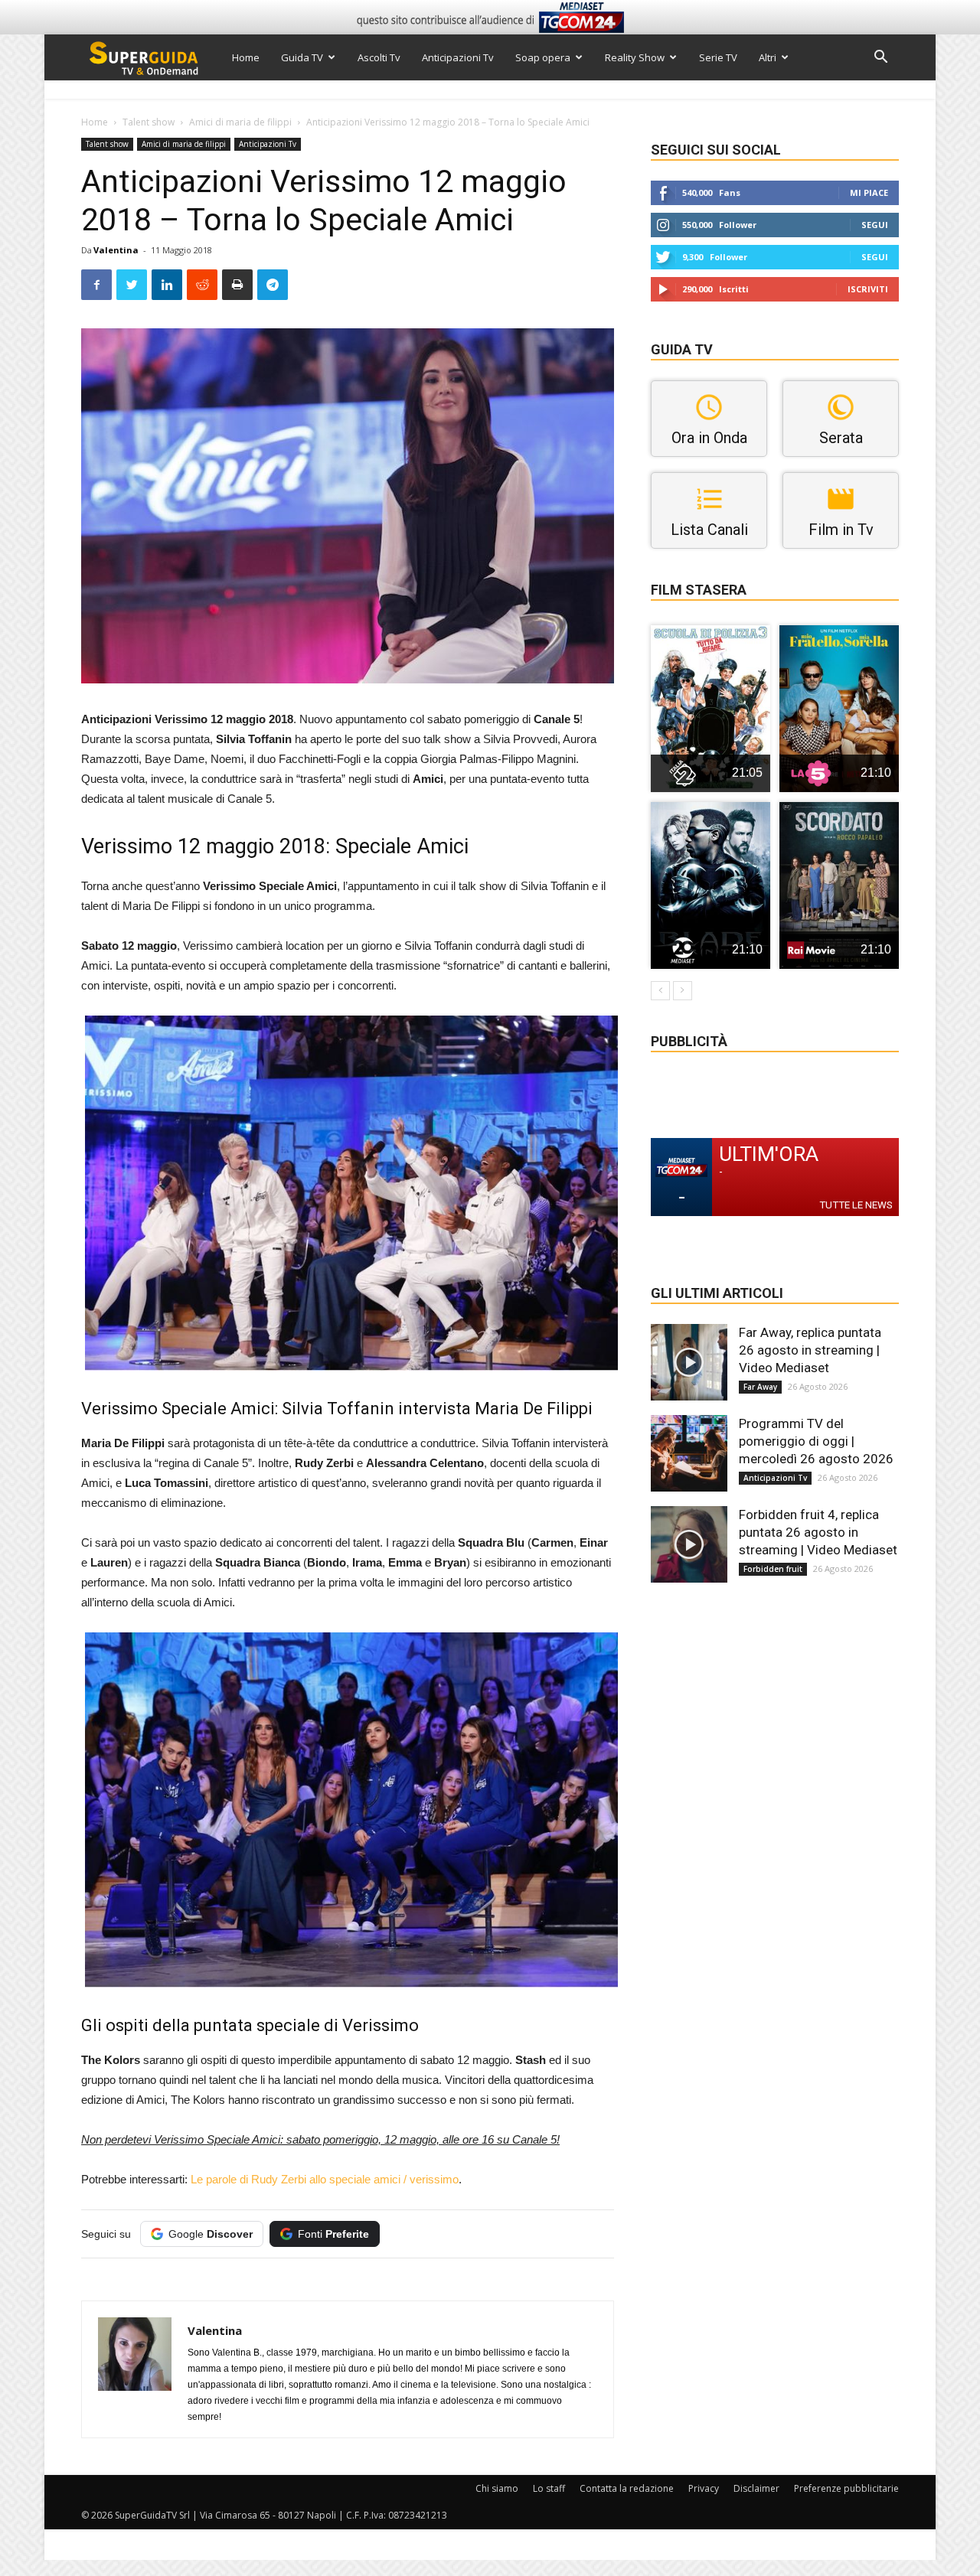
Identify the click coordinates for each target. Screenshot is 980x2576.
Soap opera (543, 57)
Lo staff (549, 2488)
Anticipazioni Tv (458, 57)
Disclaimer (756, 2488)
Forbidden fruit (773, 1569)
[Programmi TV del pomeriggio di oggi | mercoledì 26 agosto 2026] (689, 1453)
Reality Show (635, 57)
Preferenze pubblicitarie (846, 2488)
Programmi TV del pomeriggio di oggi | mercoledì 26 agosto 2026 (816, 1441)
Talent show (149, 122)
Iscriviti (868, 289)
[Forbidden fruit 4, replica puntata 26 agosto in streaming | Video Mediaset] (689, 1544)
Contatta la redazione (627, 2488)
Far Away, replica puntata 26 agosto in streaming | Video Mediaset (810, 1350)
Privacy (704, 2488)
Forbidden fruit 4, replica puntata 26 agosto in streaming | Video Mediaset (818, 1532)
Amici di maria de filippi (240, 122)
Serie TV (718, 57)
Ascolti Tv (379, 57)
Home (246, 57)
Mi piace (869, 192)
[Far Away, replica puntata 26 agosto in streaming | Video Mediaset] (689, 1362)
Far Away (760, 1387)
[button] (880, 59)
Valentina (116, 250)
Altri (768, 57)
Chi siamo (497, 2488)
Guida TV (302, 57)
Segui (875, 225)
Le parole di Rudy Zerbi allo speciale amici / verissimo (325, 2179)
